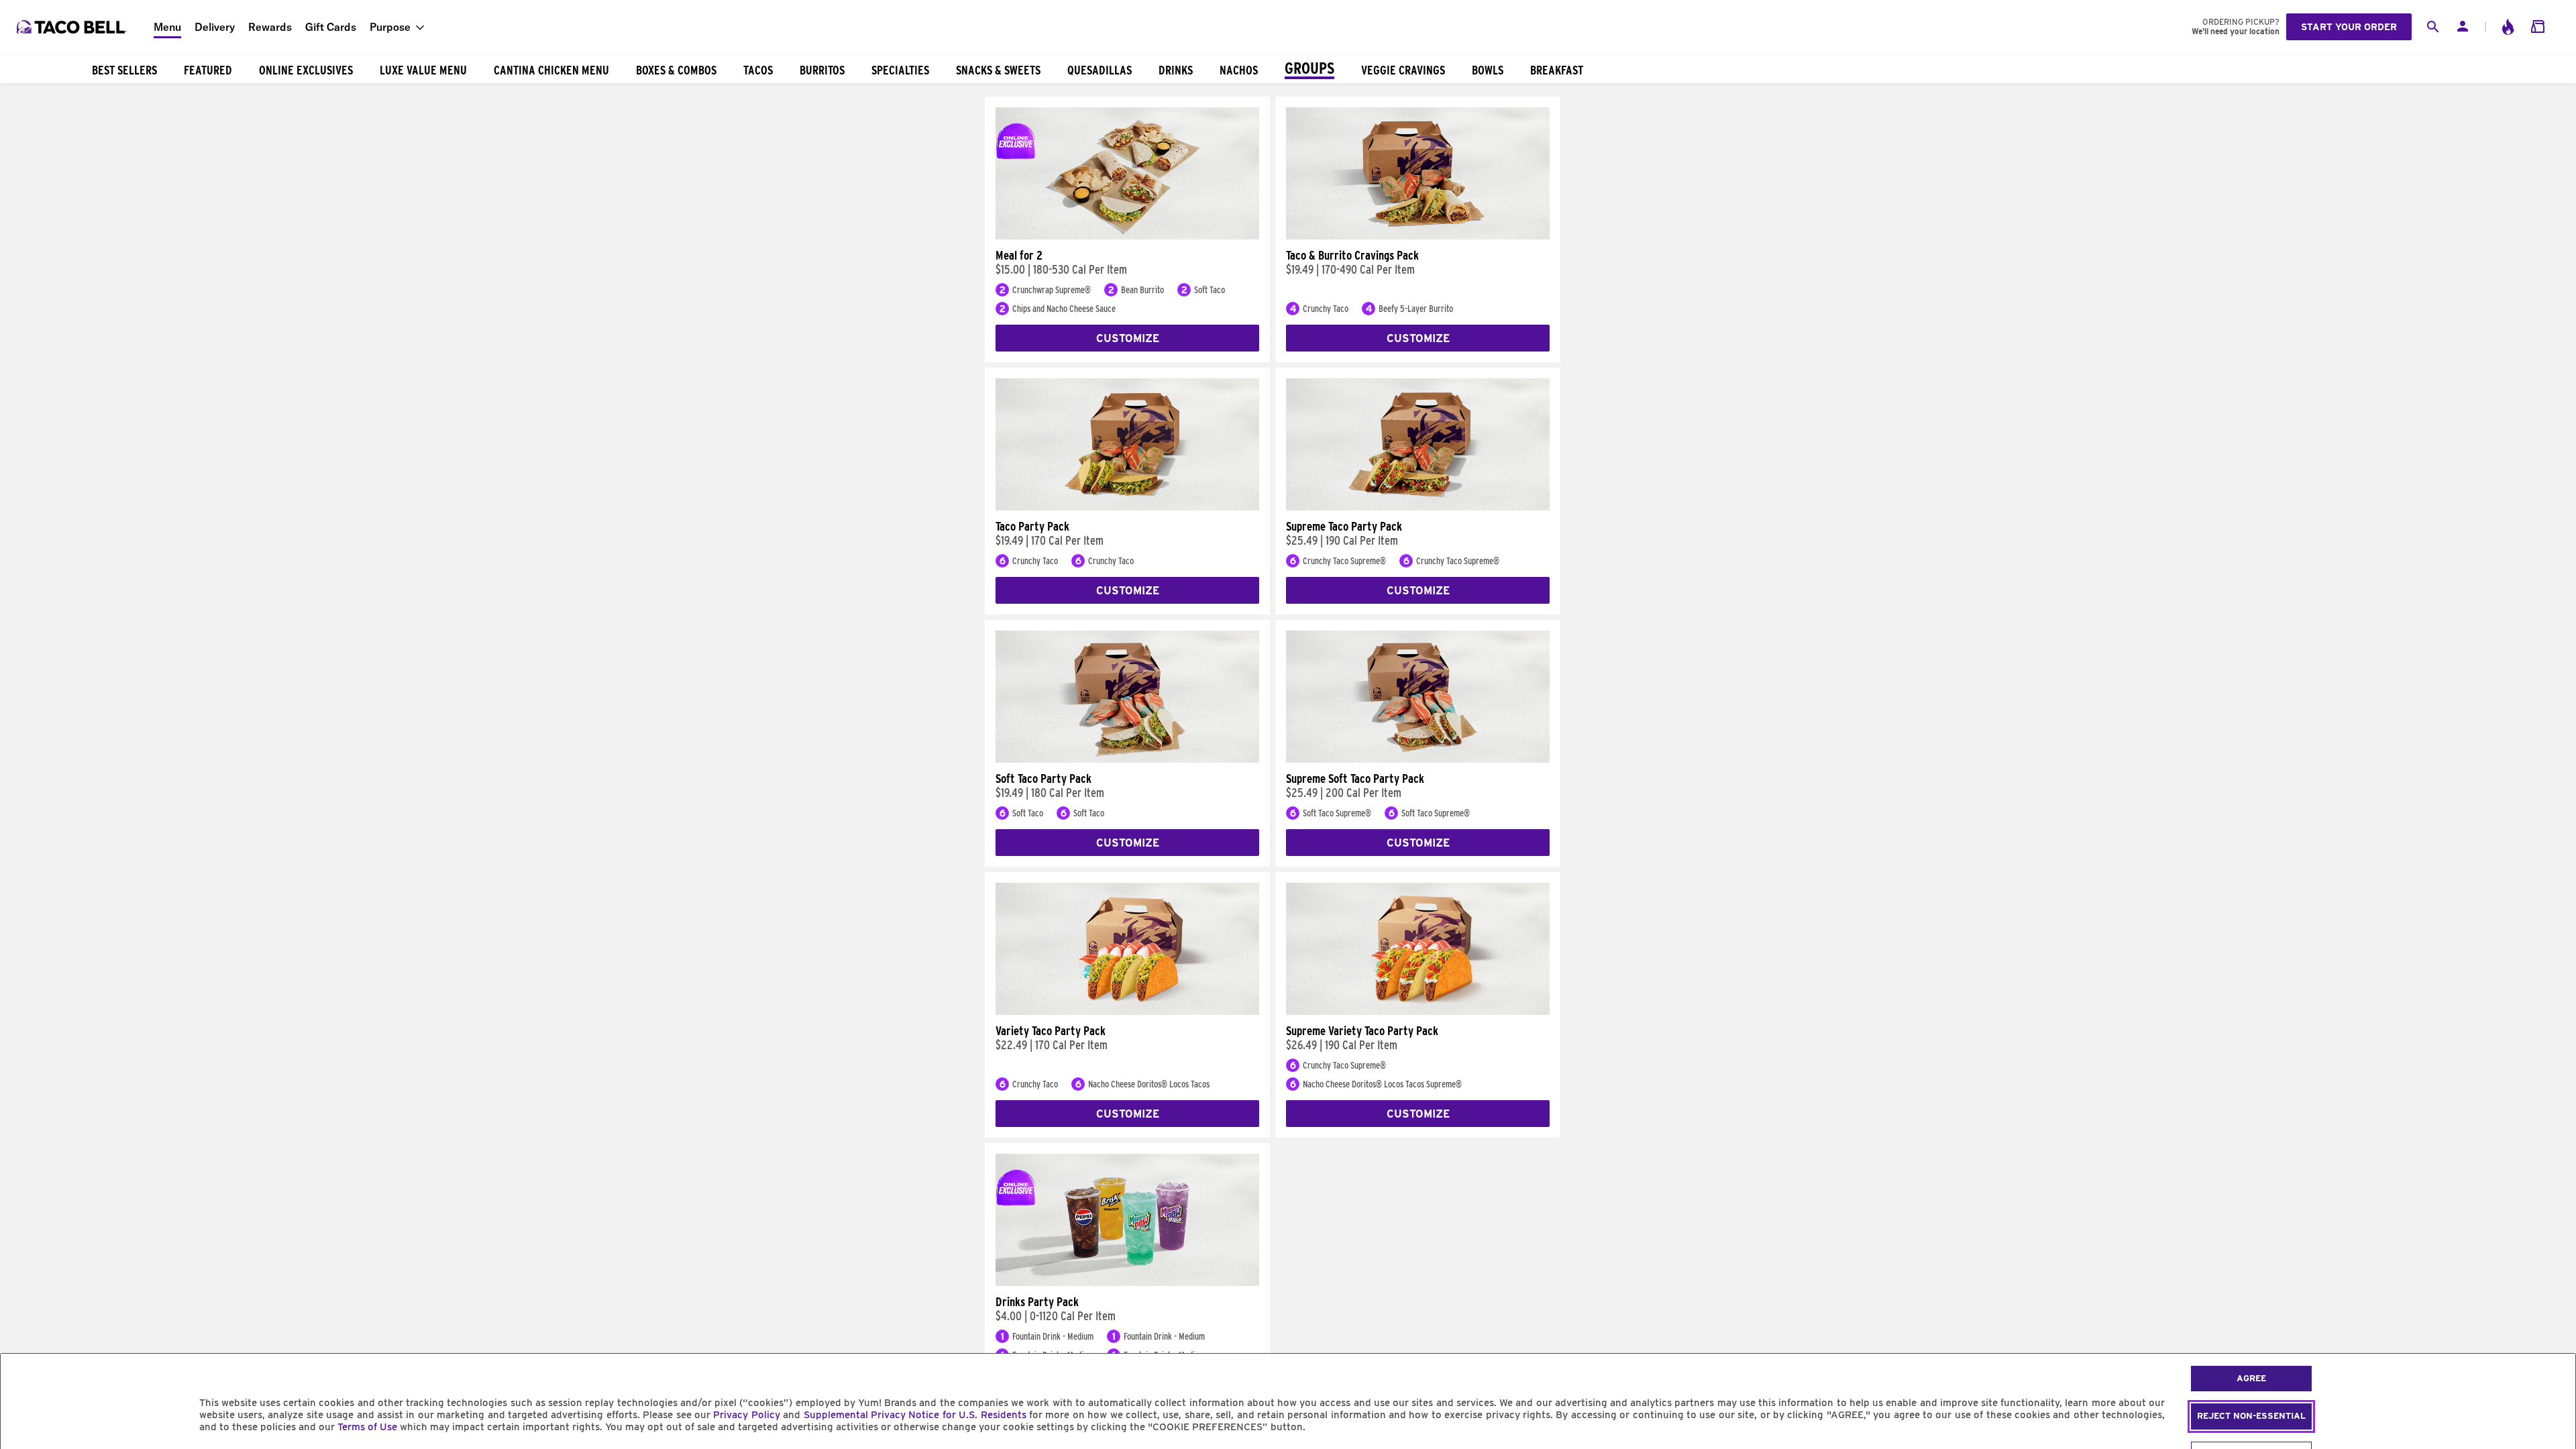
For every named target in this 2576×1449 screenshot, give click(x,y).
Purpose (390, 27)
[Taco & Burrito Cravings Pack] (1418, 236)
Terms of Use (367, 1427)
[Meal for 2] (1127, 236)
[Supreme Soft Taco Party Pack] (1418, 759)
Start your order (2349, 27)
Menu (167, 27)
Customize (1128, 338)
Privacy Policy (746, 1415)
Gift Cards (331, 27)
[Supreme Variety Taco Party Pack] (1418, 1012)
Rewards (270, 27)
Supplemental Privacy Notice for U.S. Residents (915, 1415)
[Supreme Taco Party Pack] (1418, 507)
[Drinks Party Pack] (1127, 1283)
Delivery (215, 27)
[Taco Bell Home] (73, 27)
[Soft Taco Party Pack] (1127, 759)
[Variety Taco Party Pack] (1127, 1012)
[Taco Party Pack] (1127, 507)
